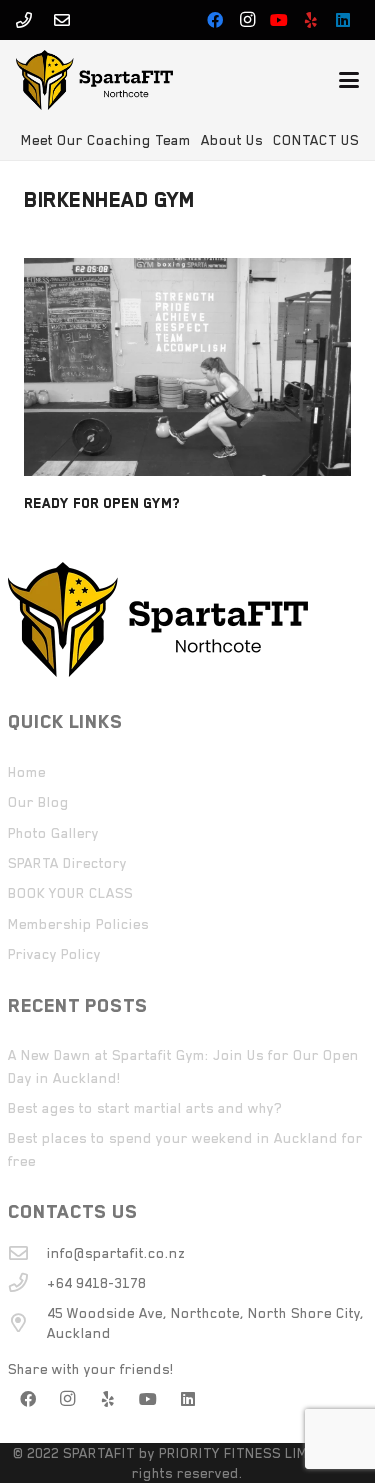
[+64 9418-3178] (28, 1282)
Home (27, 772)
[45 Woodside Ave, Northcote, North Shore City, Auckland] (28, 1322)
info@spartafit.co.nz (116, 1253)
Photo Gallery (53, 833)
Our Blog (38, 802)
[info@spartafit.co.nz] (28, 1252)
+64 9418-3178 (96, 1283)
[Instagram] (247, 20)
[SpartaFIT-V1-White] (94, 80)
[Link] (24, 20)
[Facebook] (215, 20)
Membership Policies (78, 924)
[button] (349, 80)
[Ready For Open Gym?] (187, 367)
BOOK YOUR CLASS (70, 893)
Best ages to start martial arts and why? (145, 1108)
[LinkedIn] (343, 20)
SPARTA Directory (67, 863)
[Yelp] (311, 20)
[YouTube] (279, 20)
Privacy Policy (54, 954)
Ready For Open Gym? (102, 503)
